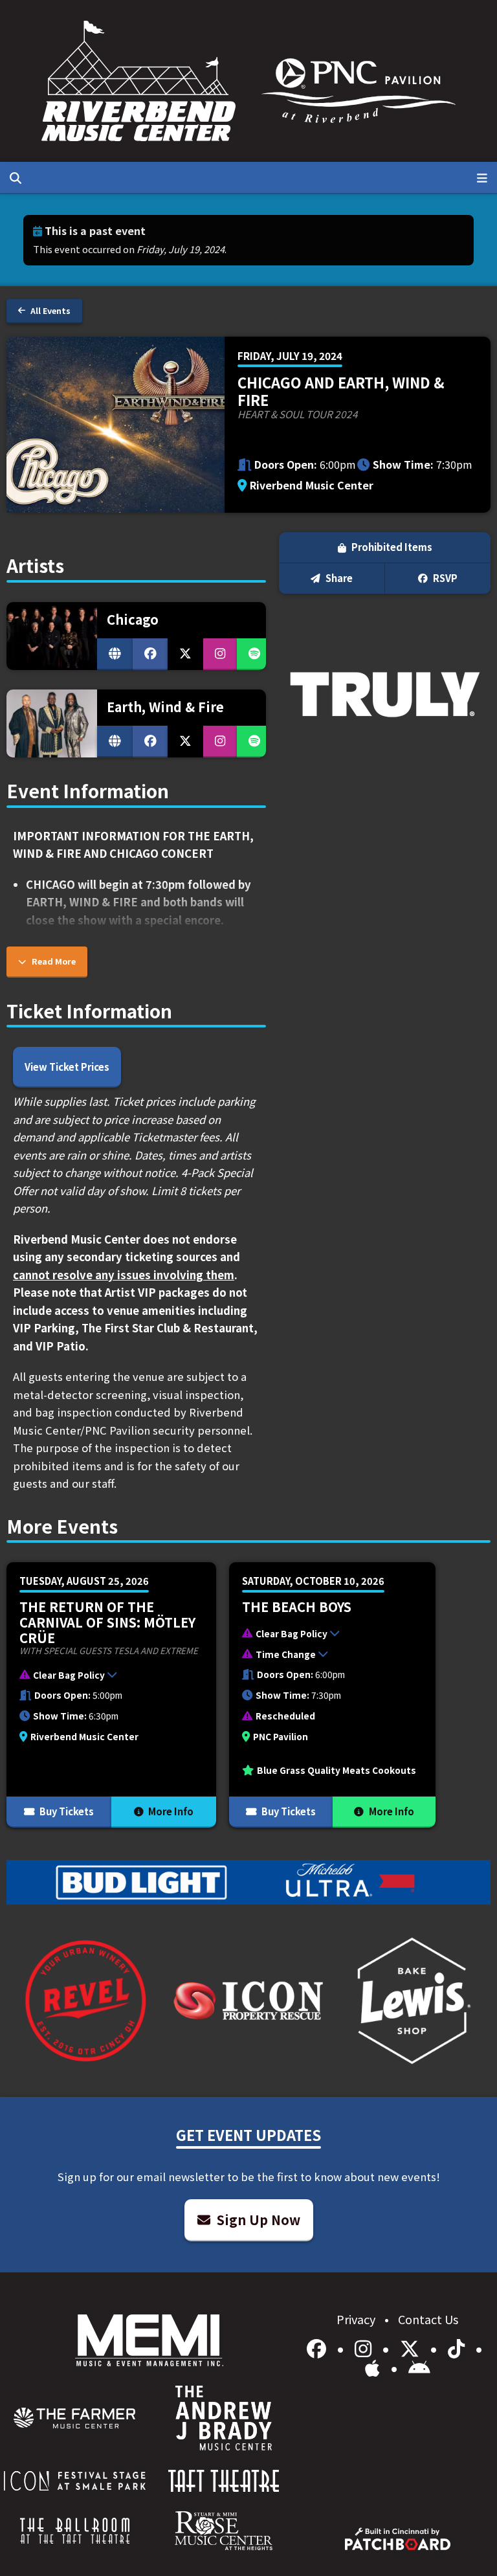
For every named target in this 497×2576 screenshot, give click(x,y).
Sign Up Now (257, 2220)
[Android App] (419, 2367)
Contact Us (428, 2319)
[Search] (16, 177)
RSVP (444, 578)
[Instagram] (365, 2347)
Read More (53, 961)
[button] (105, 1677)
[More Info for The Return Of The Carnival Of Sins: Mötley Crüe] (111, 1695)
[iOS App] (375, 2367)
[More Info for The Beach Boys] (332, 1695)
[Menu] (482, 177)
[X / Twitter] (412, 2347)
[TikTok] (458, 2347)
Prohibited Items (391, 547)
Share (338, 578)
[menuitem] (75, 2418)
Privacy (357, 2319)
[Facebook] (319, 2347)
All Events (50, 310)
